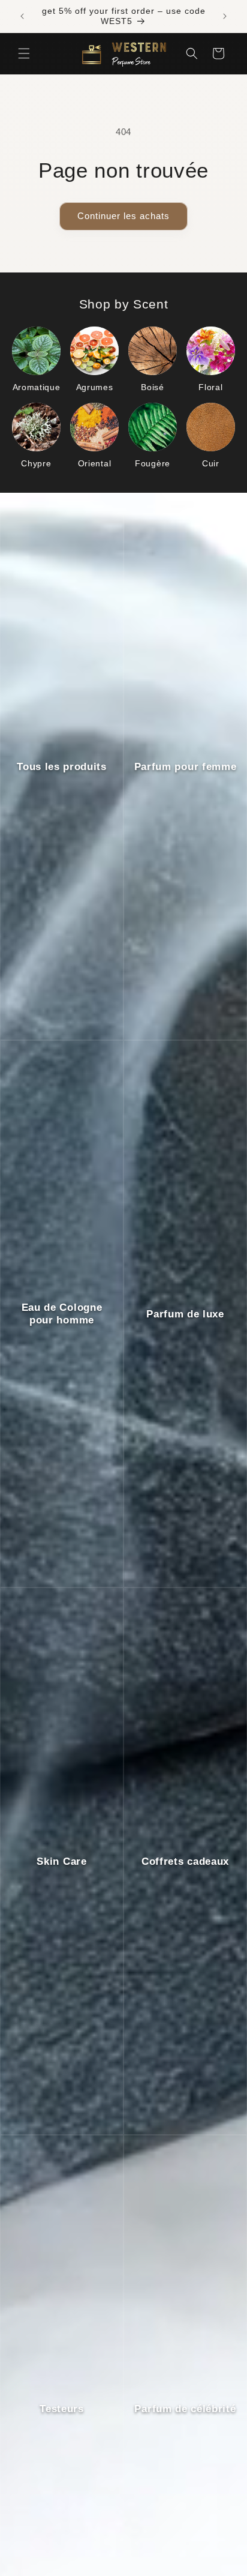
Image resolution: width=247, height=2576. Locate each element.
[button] (24, 53)
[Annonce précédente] (22, 16)
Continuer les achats (123, 216)
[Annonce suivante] (225, 16)
